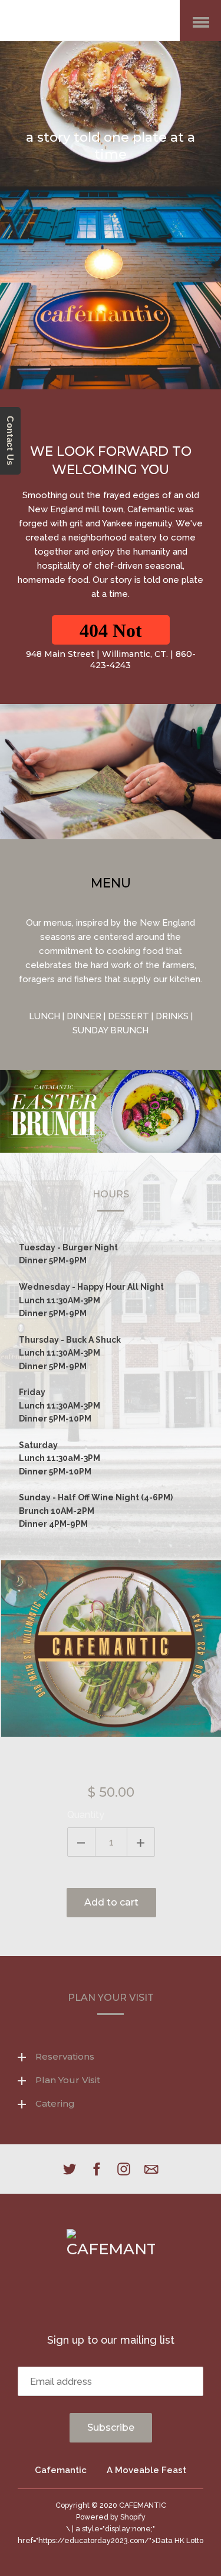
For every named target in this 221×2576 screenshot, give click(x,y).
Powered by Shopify (111, 2517)
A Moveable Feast (146, 2470)
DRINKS (172, 1016)
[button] (111, 630)
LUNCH (44, 1016)
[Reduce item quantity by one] (81, 1842)
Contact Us (10, 441)
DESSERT (128, 1016)
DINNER (84, 1016)
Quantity (86, 1815)
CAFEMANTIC (143, 2505)
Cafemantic (61, 2470)
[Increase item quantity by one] (141, 1842)
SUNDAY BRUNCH (111, 1030)
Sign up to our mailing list (111, 2340)
